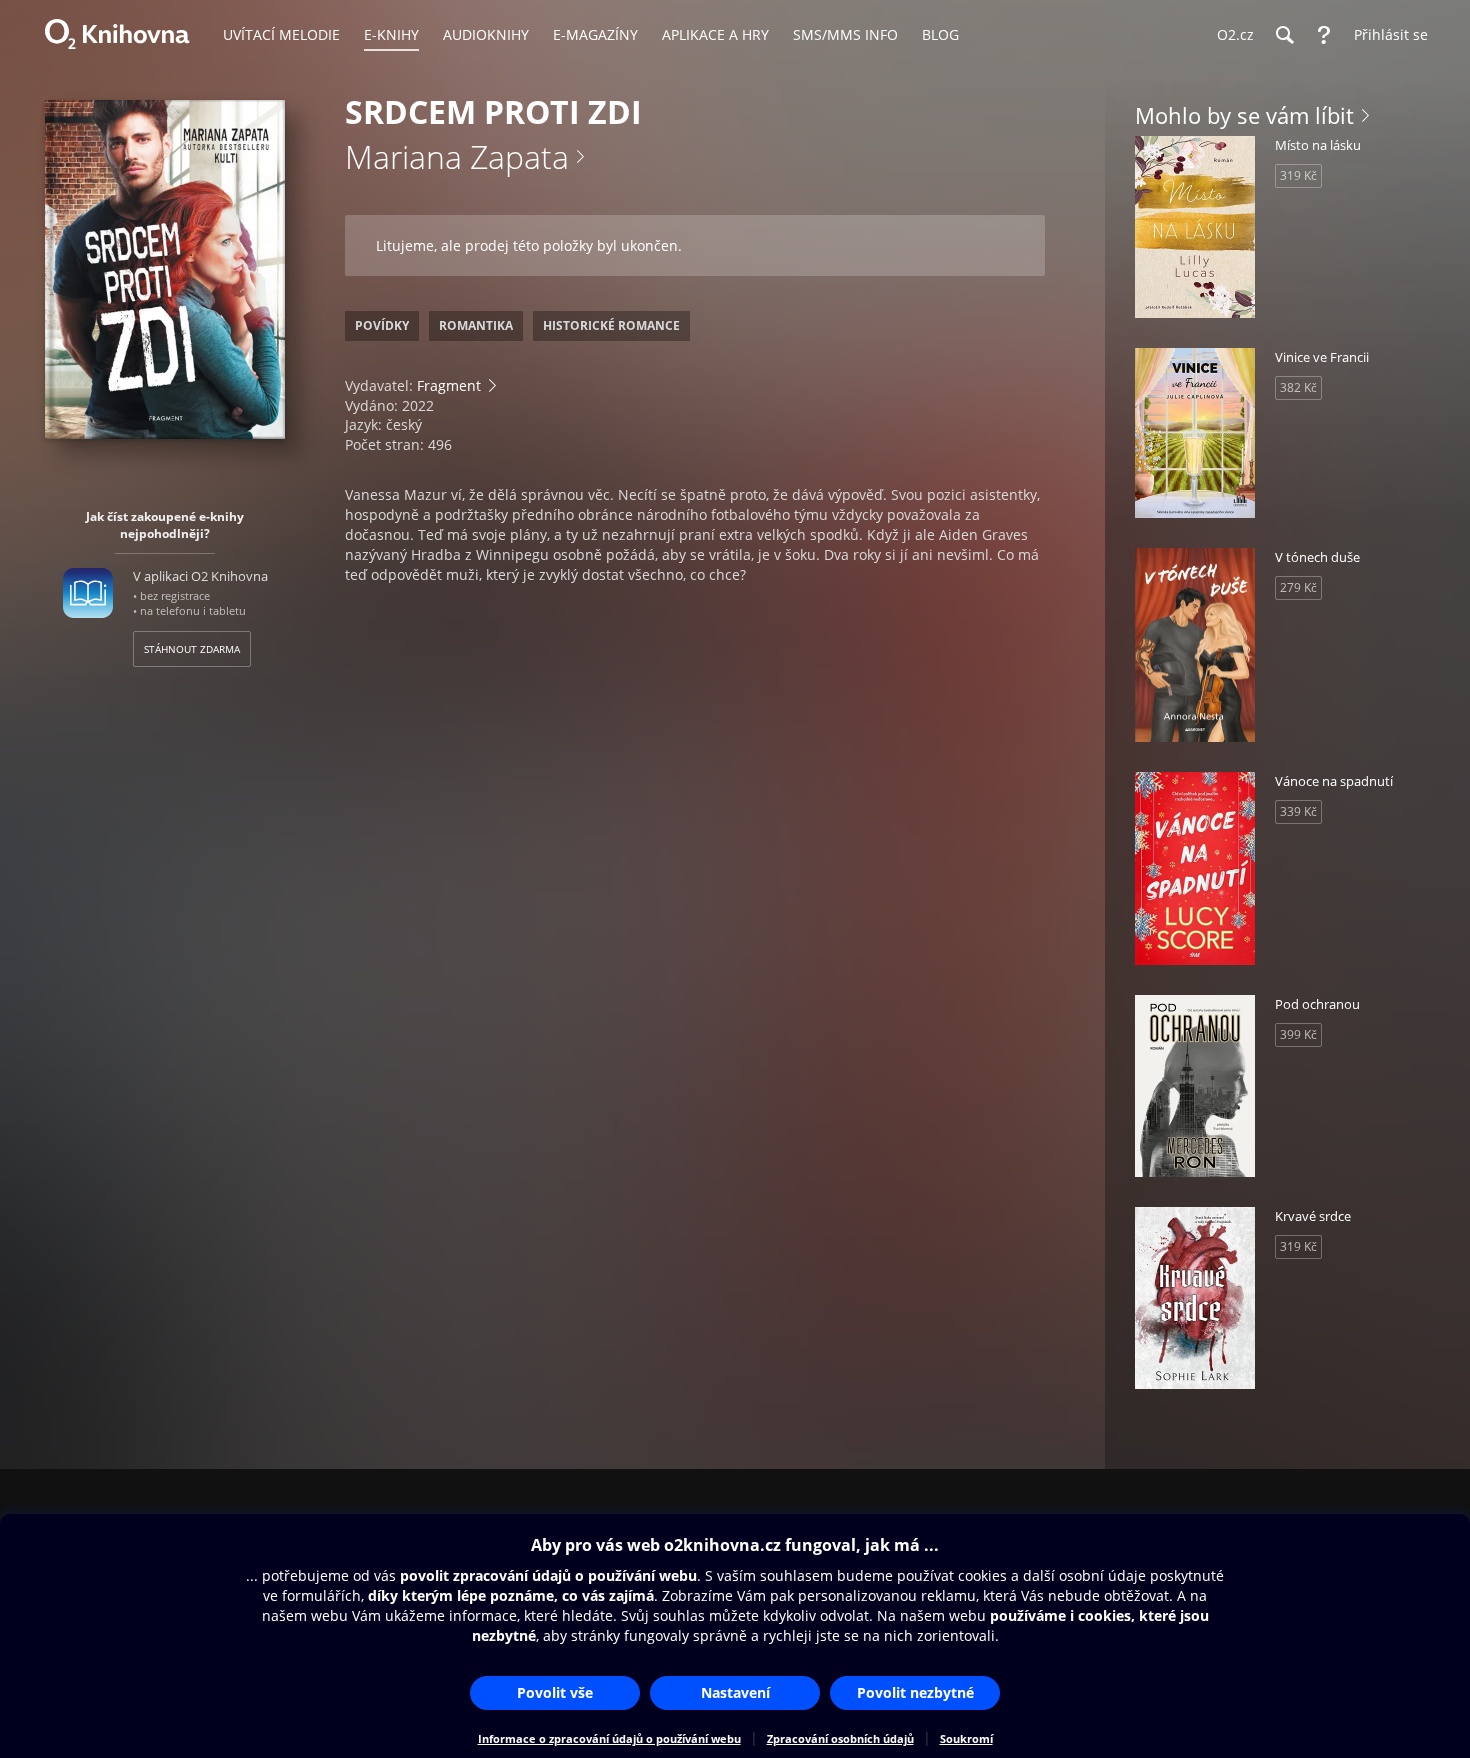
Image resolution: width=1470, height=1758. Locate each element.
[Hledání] (1284, 35)
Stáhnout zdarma (192, 649)
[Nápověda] (1324, 35)
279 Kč (1298, 587)
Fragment (449, 385)
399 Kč (1298, 1034)
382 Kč (1298, 387)
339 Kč (1298, 811)
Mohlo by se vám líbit (1244, 115)
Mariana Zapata (457, 156)
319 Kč (1298, 175)
